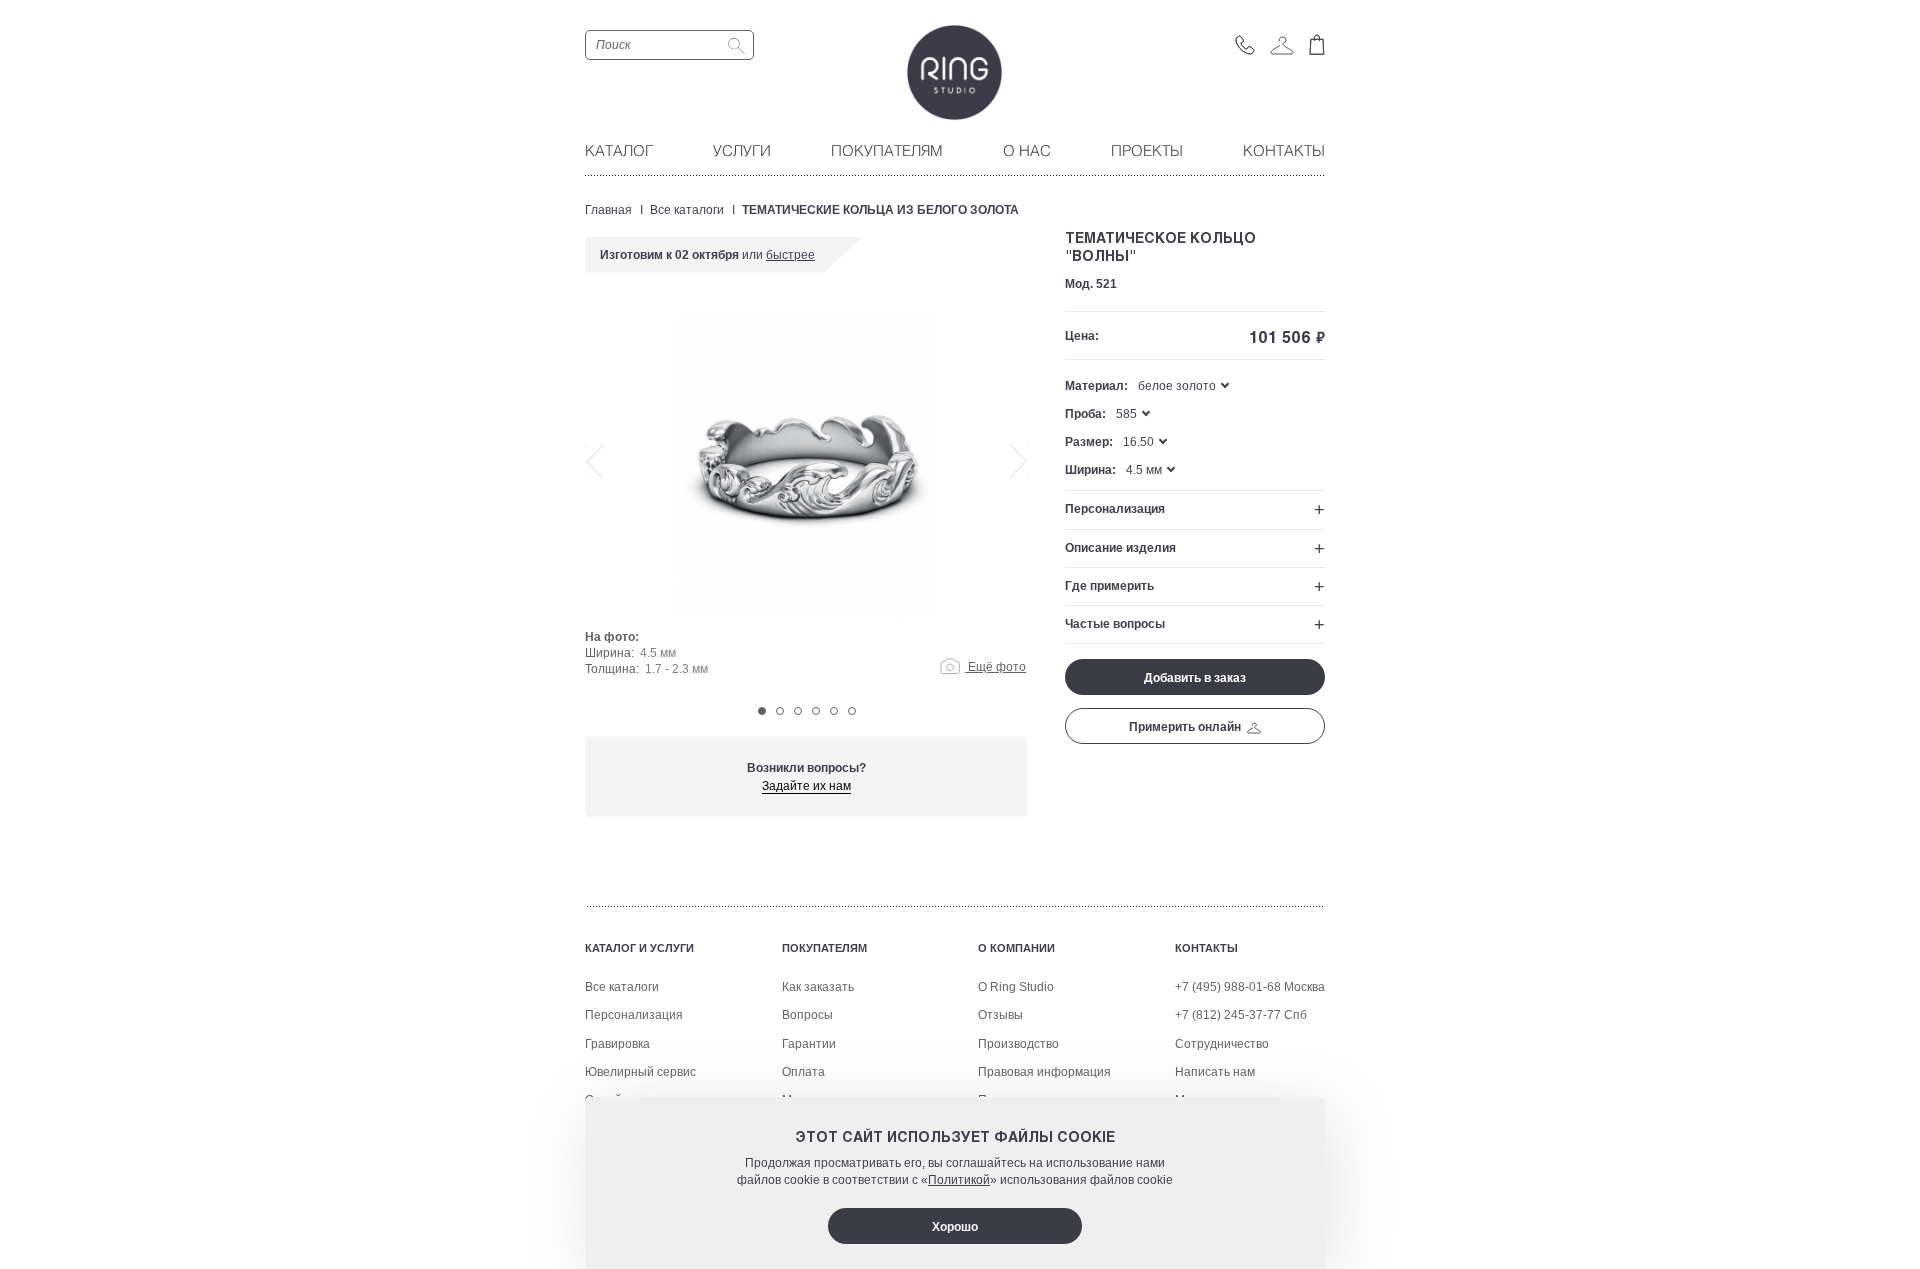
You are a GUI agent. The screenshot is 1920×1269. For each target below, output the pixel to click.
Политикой (959, 1181)
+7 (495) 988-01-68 (1228, 987)
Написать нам (1215, 1072)
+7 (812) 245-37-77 (1228, 1015)
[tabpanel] (806, 502)
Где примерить (1109, 586)
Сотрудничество (1222, 1044)
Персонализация (1115, 509)
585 (1126, 414)
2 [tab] (780, 711)
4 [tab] (816, 711)
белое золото (1177, 386)
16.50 (1138, 442)
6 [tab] (852, 711)
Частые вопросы (1115, 624)
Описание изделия (1120, 548)
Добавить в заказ (1195, 678)
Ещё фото (995, 667)
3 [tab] (798, 711)
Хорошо (955, 1227)
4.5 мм (1144, 470)
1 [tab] (762, 711)
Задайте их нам (806, 786)
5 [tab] (834, 711)
